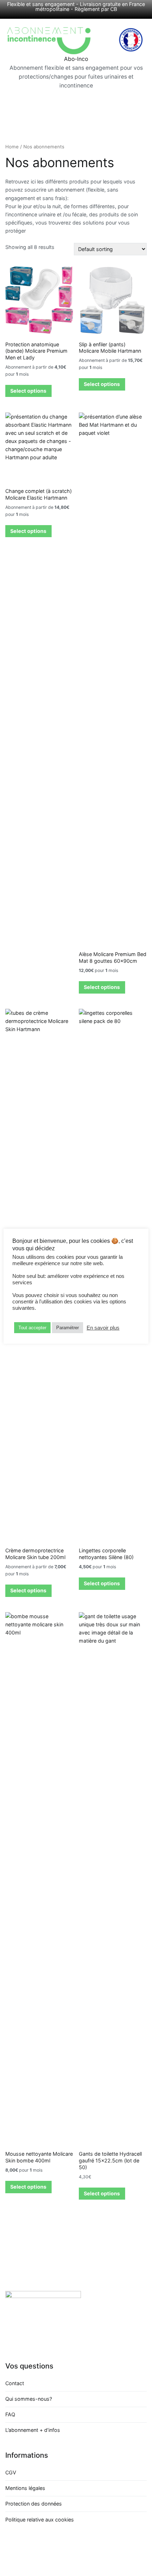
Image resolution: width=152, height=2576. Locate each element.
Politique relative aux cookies (40, 2520)
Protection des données (34, 2504)
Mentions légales (25, 2488)
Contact (15, 2383)
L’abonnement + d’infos (33, 2430)
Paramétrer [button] (68, 1328)
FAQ (10, 2414)
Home (12, 147)
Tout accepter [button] (32, 1328)
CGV (11, 2472)
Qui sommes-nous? (29, 2399)
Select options (28, 391)
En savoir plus (103, 1328)
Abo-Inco (76, 59)
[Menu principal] (76, 102)
